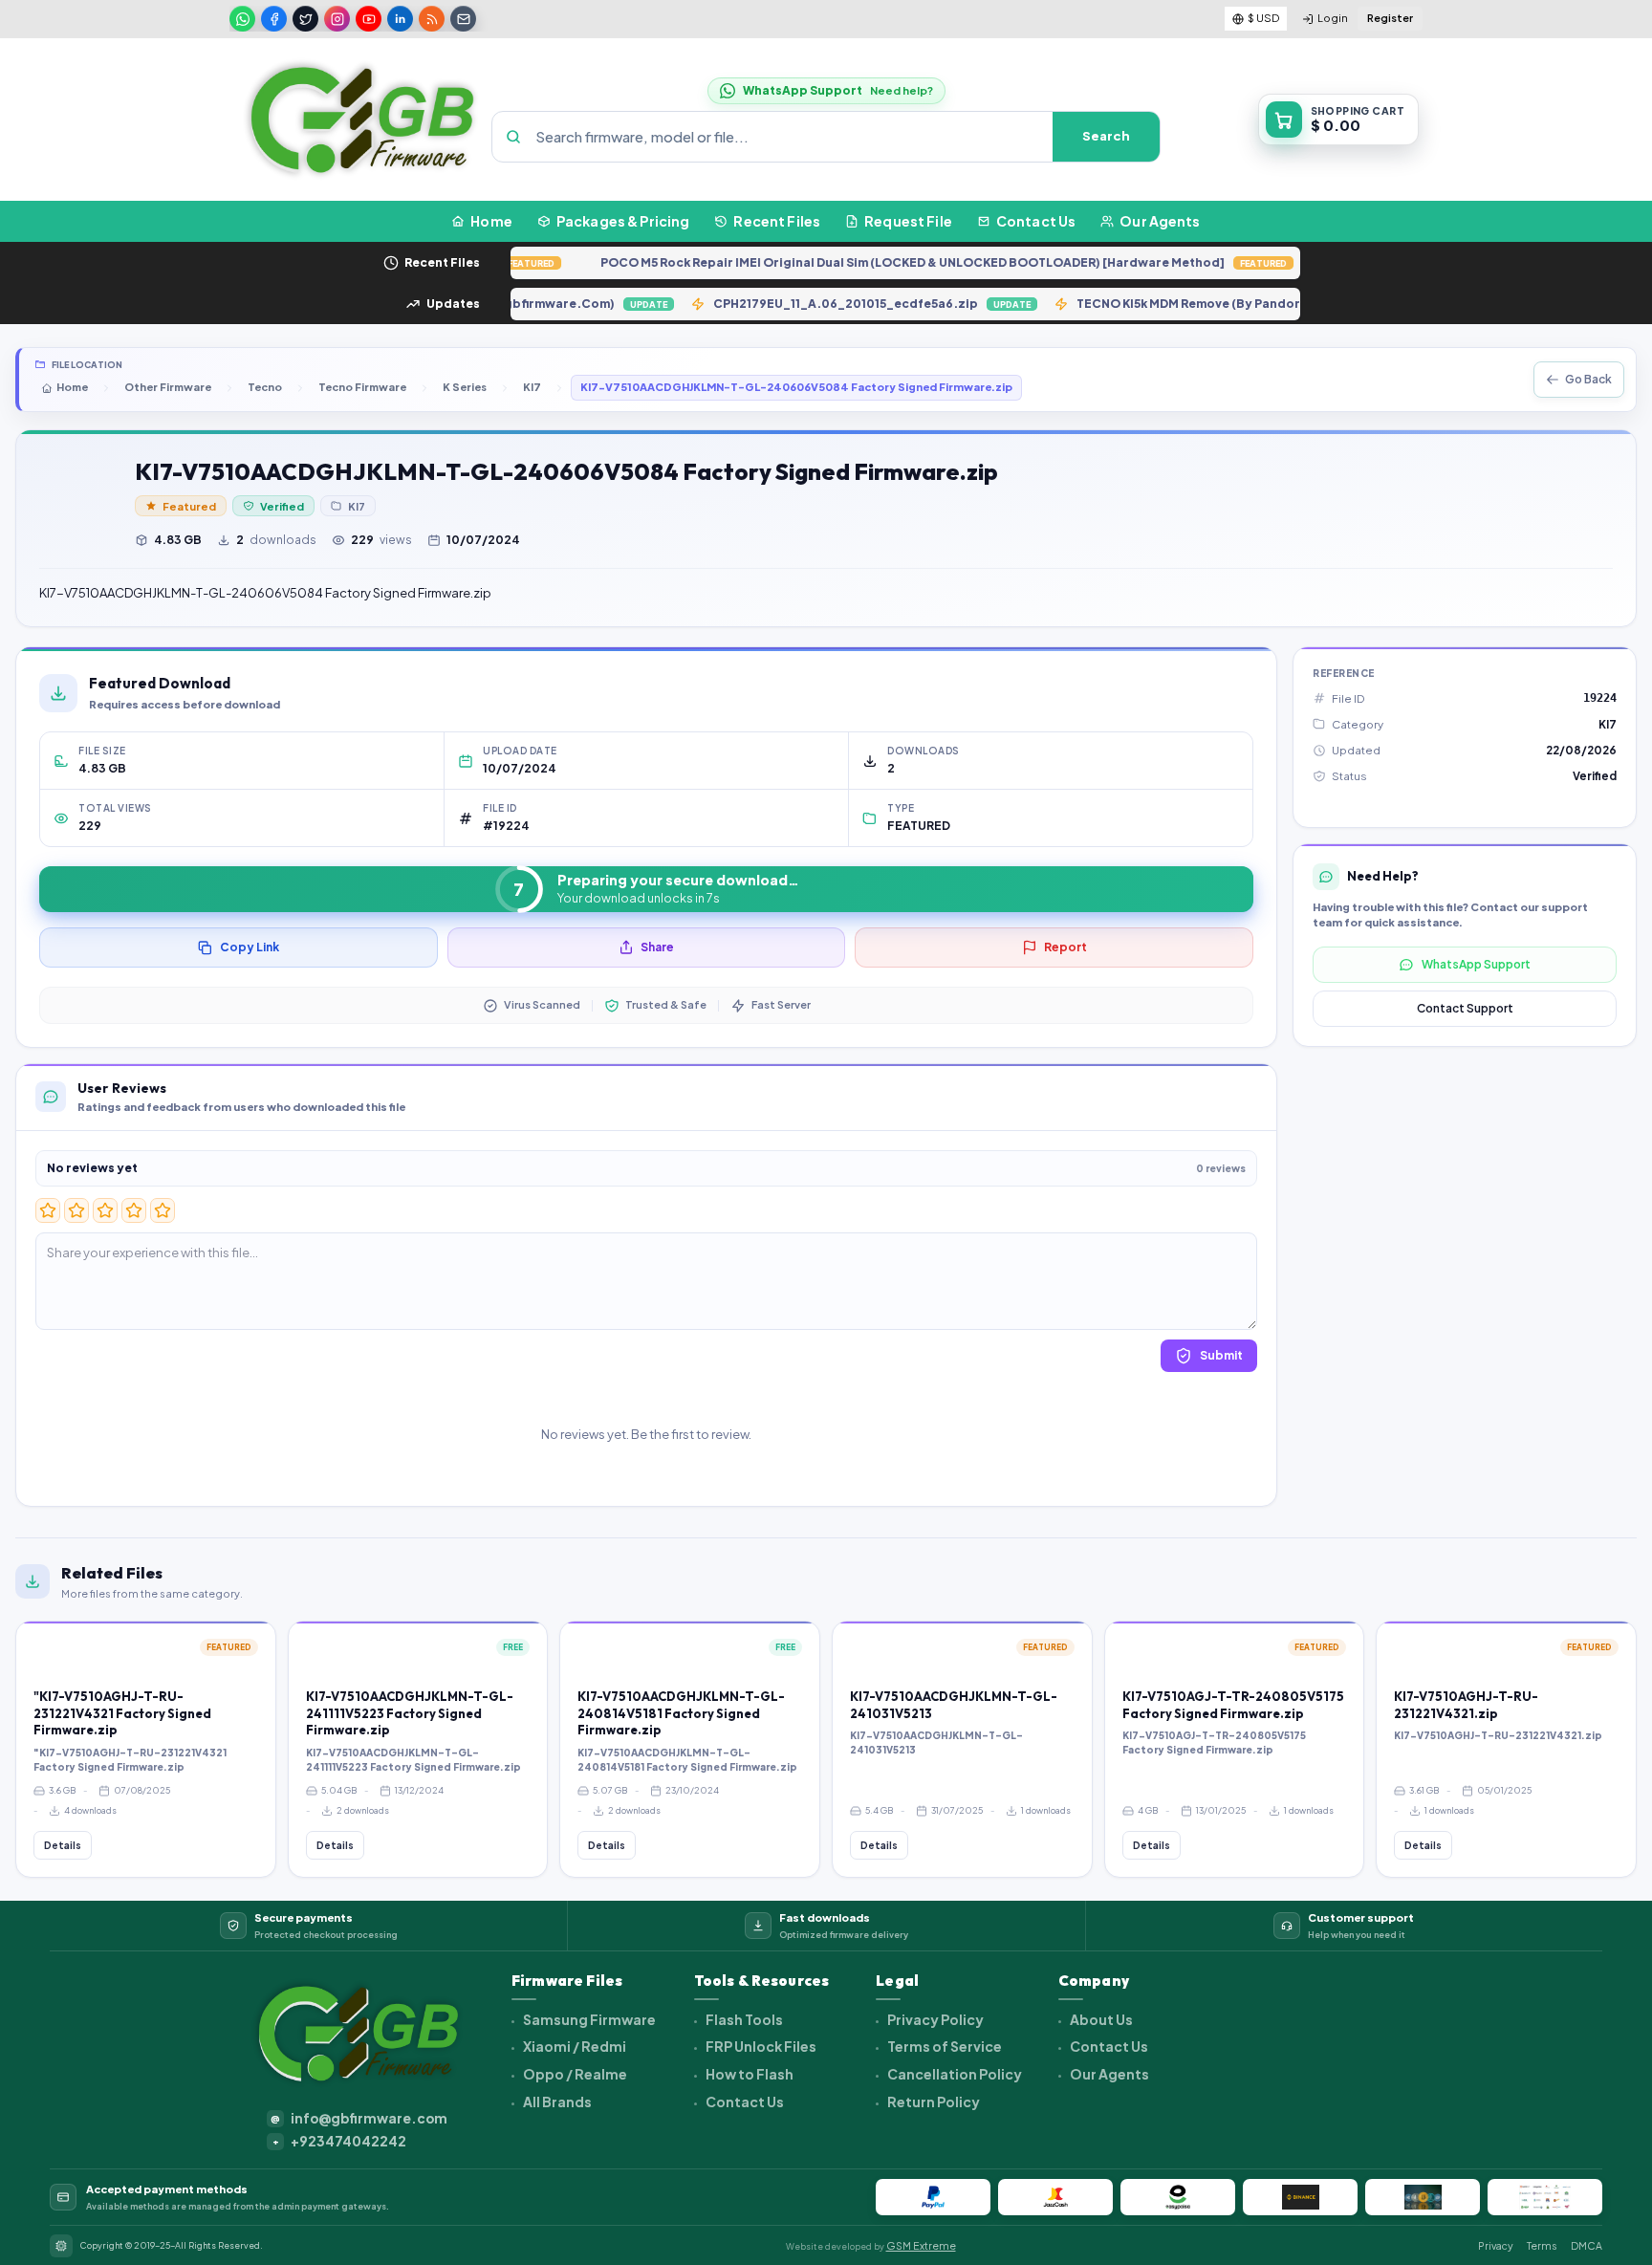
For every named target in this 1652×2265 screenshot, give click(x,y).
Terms (1542, 2245)
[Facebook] (274, 19)
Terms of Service (944, 2046)
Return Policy (933, 2102)
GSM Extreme (921, 2245)
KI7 (532, 387)
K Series (465, 387)
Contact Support (1465, 1008)
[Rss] (432, 19)
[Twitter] (305, 19)
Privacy (1496, 2245)
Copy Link (250, 947)
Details (63, 1845)
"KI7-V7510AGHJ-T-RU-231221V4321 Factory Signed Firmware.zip (122, 1713)
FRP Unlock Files (760, 2046)
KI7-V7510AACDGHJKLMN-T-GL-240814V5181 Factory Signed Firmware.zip (681, 1713)
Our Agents (1109, 2074)
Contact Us (744, 2102)
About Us (1100, 2019)
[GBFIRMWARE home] (361, 120)
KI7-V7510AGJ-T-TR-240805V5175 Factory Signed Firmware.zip (1233, 1705)
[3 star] (105, 1210)
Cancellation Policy (954, 2074)
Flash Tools (743, 2019)
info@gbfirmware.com (359, 2118)
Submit (1221, 1355)
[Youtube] (369, 19)
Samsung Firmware (588, 2019)
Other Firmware (168, 387)
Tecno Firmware (362, 387)
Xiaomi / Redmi (574, 2046)
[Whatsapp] (242, 19)
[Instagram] (337, 19)
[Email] (463, 19)
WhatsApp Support (1476, 964)
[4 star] (134, 1210)
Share (657, 947)
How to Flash (749, 2074)
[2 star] (76, 1210)
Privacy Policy (935, 2019)
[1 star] (48, 1210)
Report (1065, 947)
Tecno (265, 387)
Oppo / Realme (574, 2074)
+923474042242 (340, 2141)
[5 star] (163, 1210)
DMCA (1587, 2245)
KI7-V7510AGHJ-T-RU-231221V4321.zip (1466, 1705)
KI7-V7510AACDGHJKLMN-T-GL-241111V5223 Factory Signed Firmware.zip (410, 1713)
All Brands (556, 2102)
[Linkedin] (400, 19)
